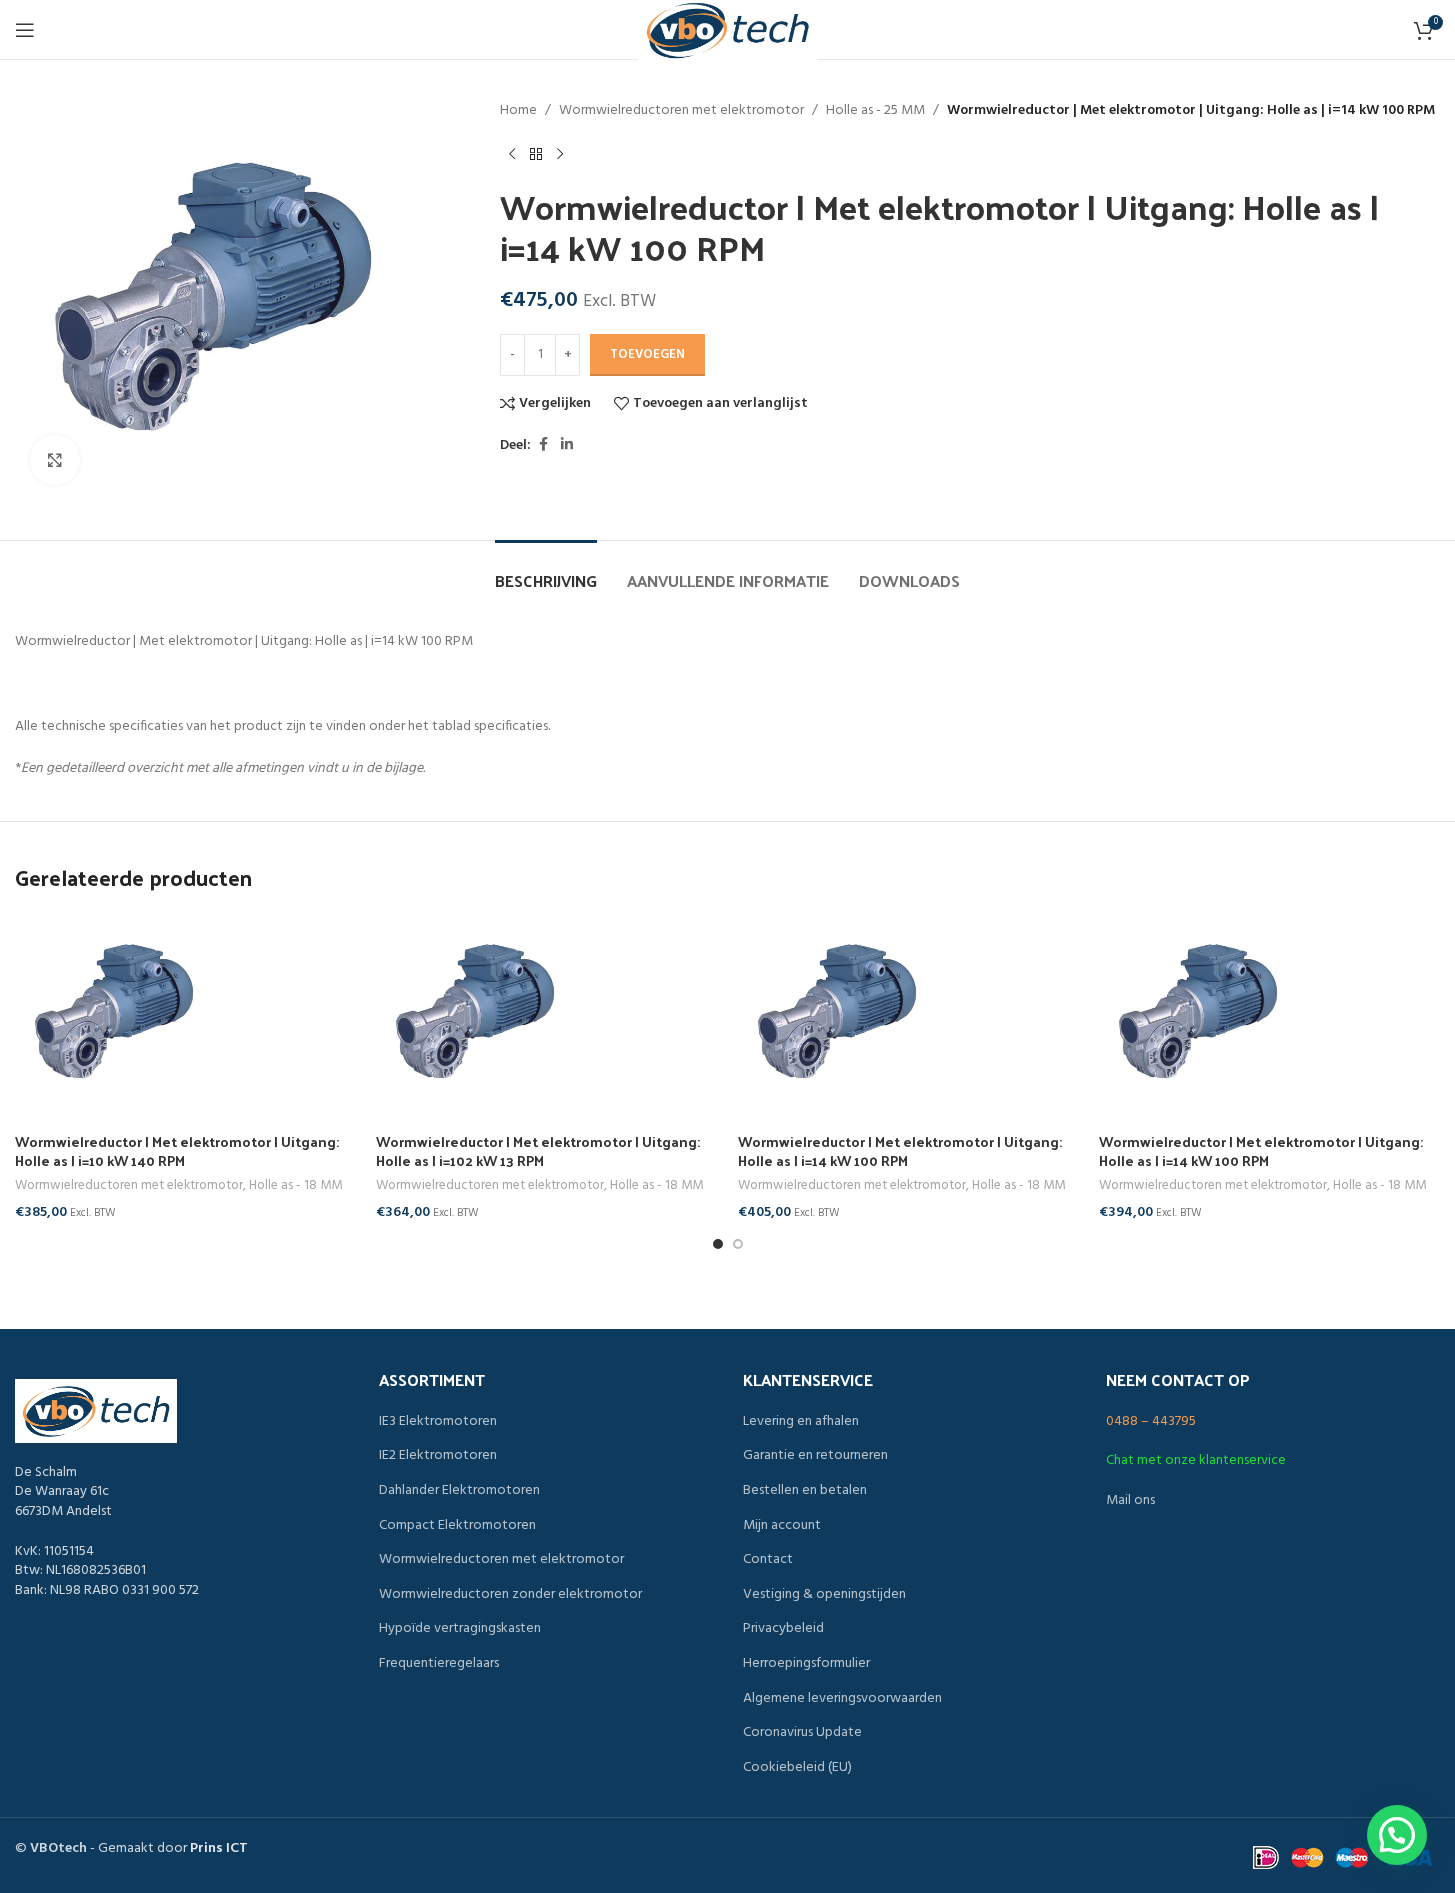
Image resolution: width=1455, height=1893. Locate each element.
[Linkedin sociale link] (567, 445)
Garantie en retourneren (815, 1456)
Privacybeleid (783, 1629)
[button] (1397, 1835)
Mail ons (1130, 1500)
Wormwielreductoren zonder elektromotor (510, 1595)
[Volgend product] (560, 154)
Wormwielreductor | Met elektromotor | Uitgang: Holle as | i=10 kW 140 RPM (177, 1151)
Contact (768, 1560)
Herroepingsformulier (806, 1664)
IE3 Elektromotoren (438, 1422)
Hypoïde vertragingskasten (460, 1629)
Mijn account (782, 1526)
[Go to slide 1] (718, 1244)
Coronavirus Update (802, 1733)
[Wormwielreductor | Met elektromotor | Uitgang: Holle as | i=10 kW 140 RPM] (185, 1013)
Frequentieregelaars (439, 1664)
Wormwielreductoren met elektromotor (681, 111)
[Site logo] (727, 30)
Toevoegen (647, 354)
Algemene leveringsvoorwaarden (842, 1699)
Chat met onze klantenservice (1196, 1460)
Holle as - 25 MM (875, 111)
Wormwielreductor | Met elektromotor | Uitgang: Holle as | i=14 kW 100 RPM (900, 1151)
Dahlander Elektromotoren (459, 1491)
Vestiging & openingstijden (824, 1595)
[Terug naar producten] (536, 154)
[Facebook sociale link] (543, 445)
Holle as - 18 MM (295, 1185)
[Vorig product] (512, 154)
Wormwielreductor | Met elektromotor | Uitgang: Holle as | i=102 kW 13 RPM (538, 1151)
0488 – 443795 (1151, 1421)
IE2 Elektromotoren (438, 1456)
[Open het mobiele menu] (25, 30)
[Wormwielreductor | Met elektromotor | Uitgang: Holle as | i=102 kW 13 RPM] (546, 1013)
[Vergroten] (55, 460)
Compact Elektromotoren (457, 1526)
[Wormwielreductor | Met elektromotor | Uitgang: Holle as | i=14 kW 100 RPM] (908, 1013)
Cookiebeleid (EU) (797, 1768)
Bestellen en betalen (805, 1491)
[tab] (546, 570)
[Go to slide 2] (738, 1244)
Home (518, 111)
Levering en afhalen (801, 1422)
